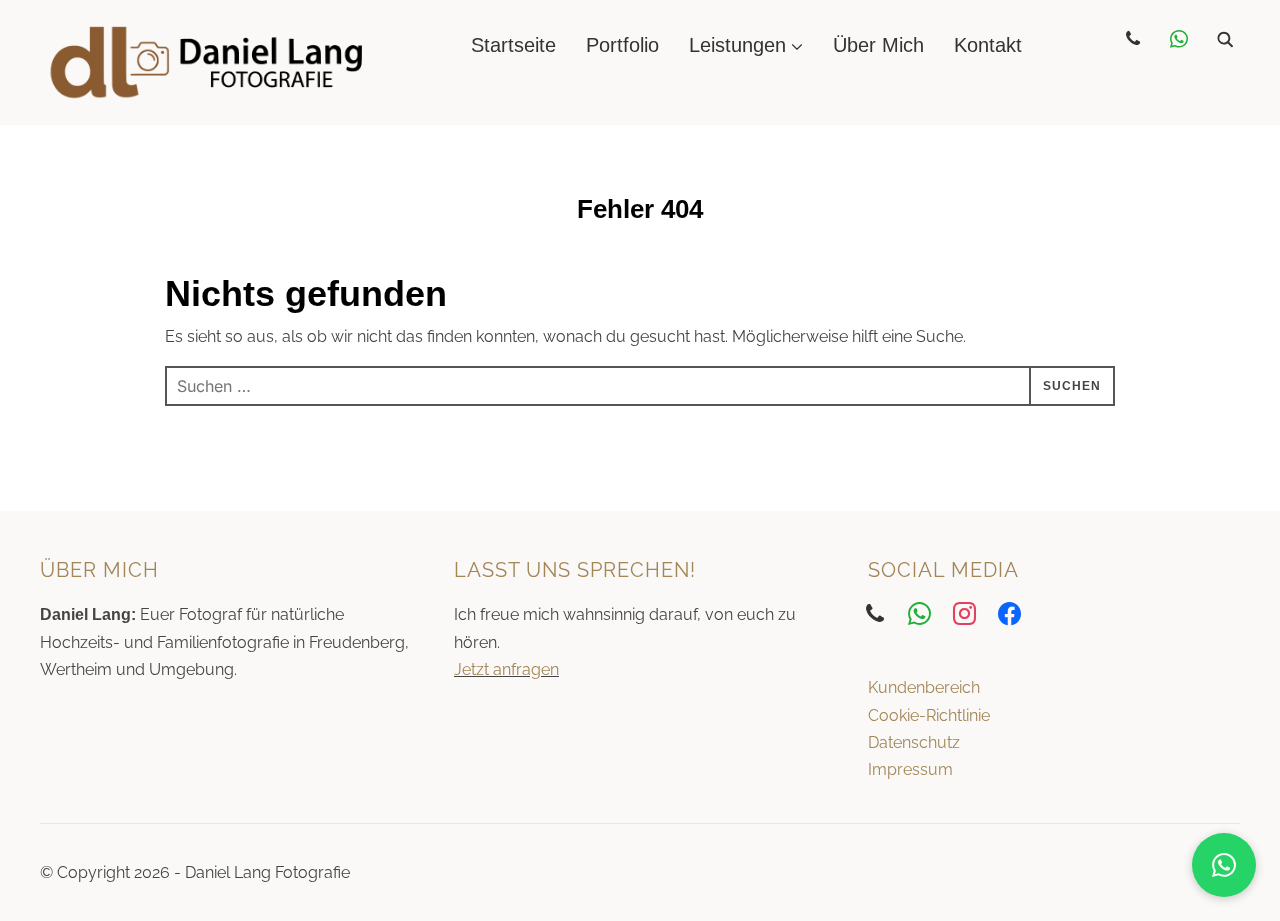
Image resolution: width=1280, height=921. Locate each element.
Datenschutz (914, 742)
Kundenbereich (924, 687)
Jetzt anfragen (506, 669)
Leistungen (737, 45)
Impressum (910, 769)
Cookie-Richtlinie (929, 715)
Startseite (513, 45)
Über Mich (878, 45)
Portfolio (622, 45)
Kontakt (988, 45)
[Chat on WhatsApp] (1224, 865)
